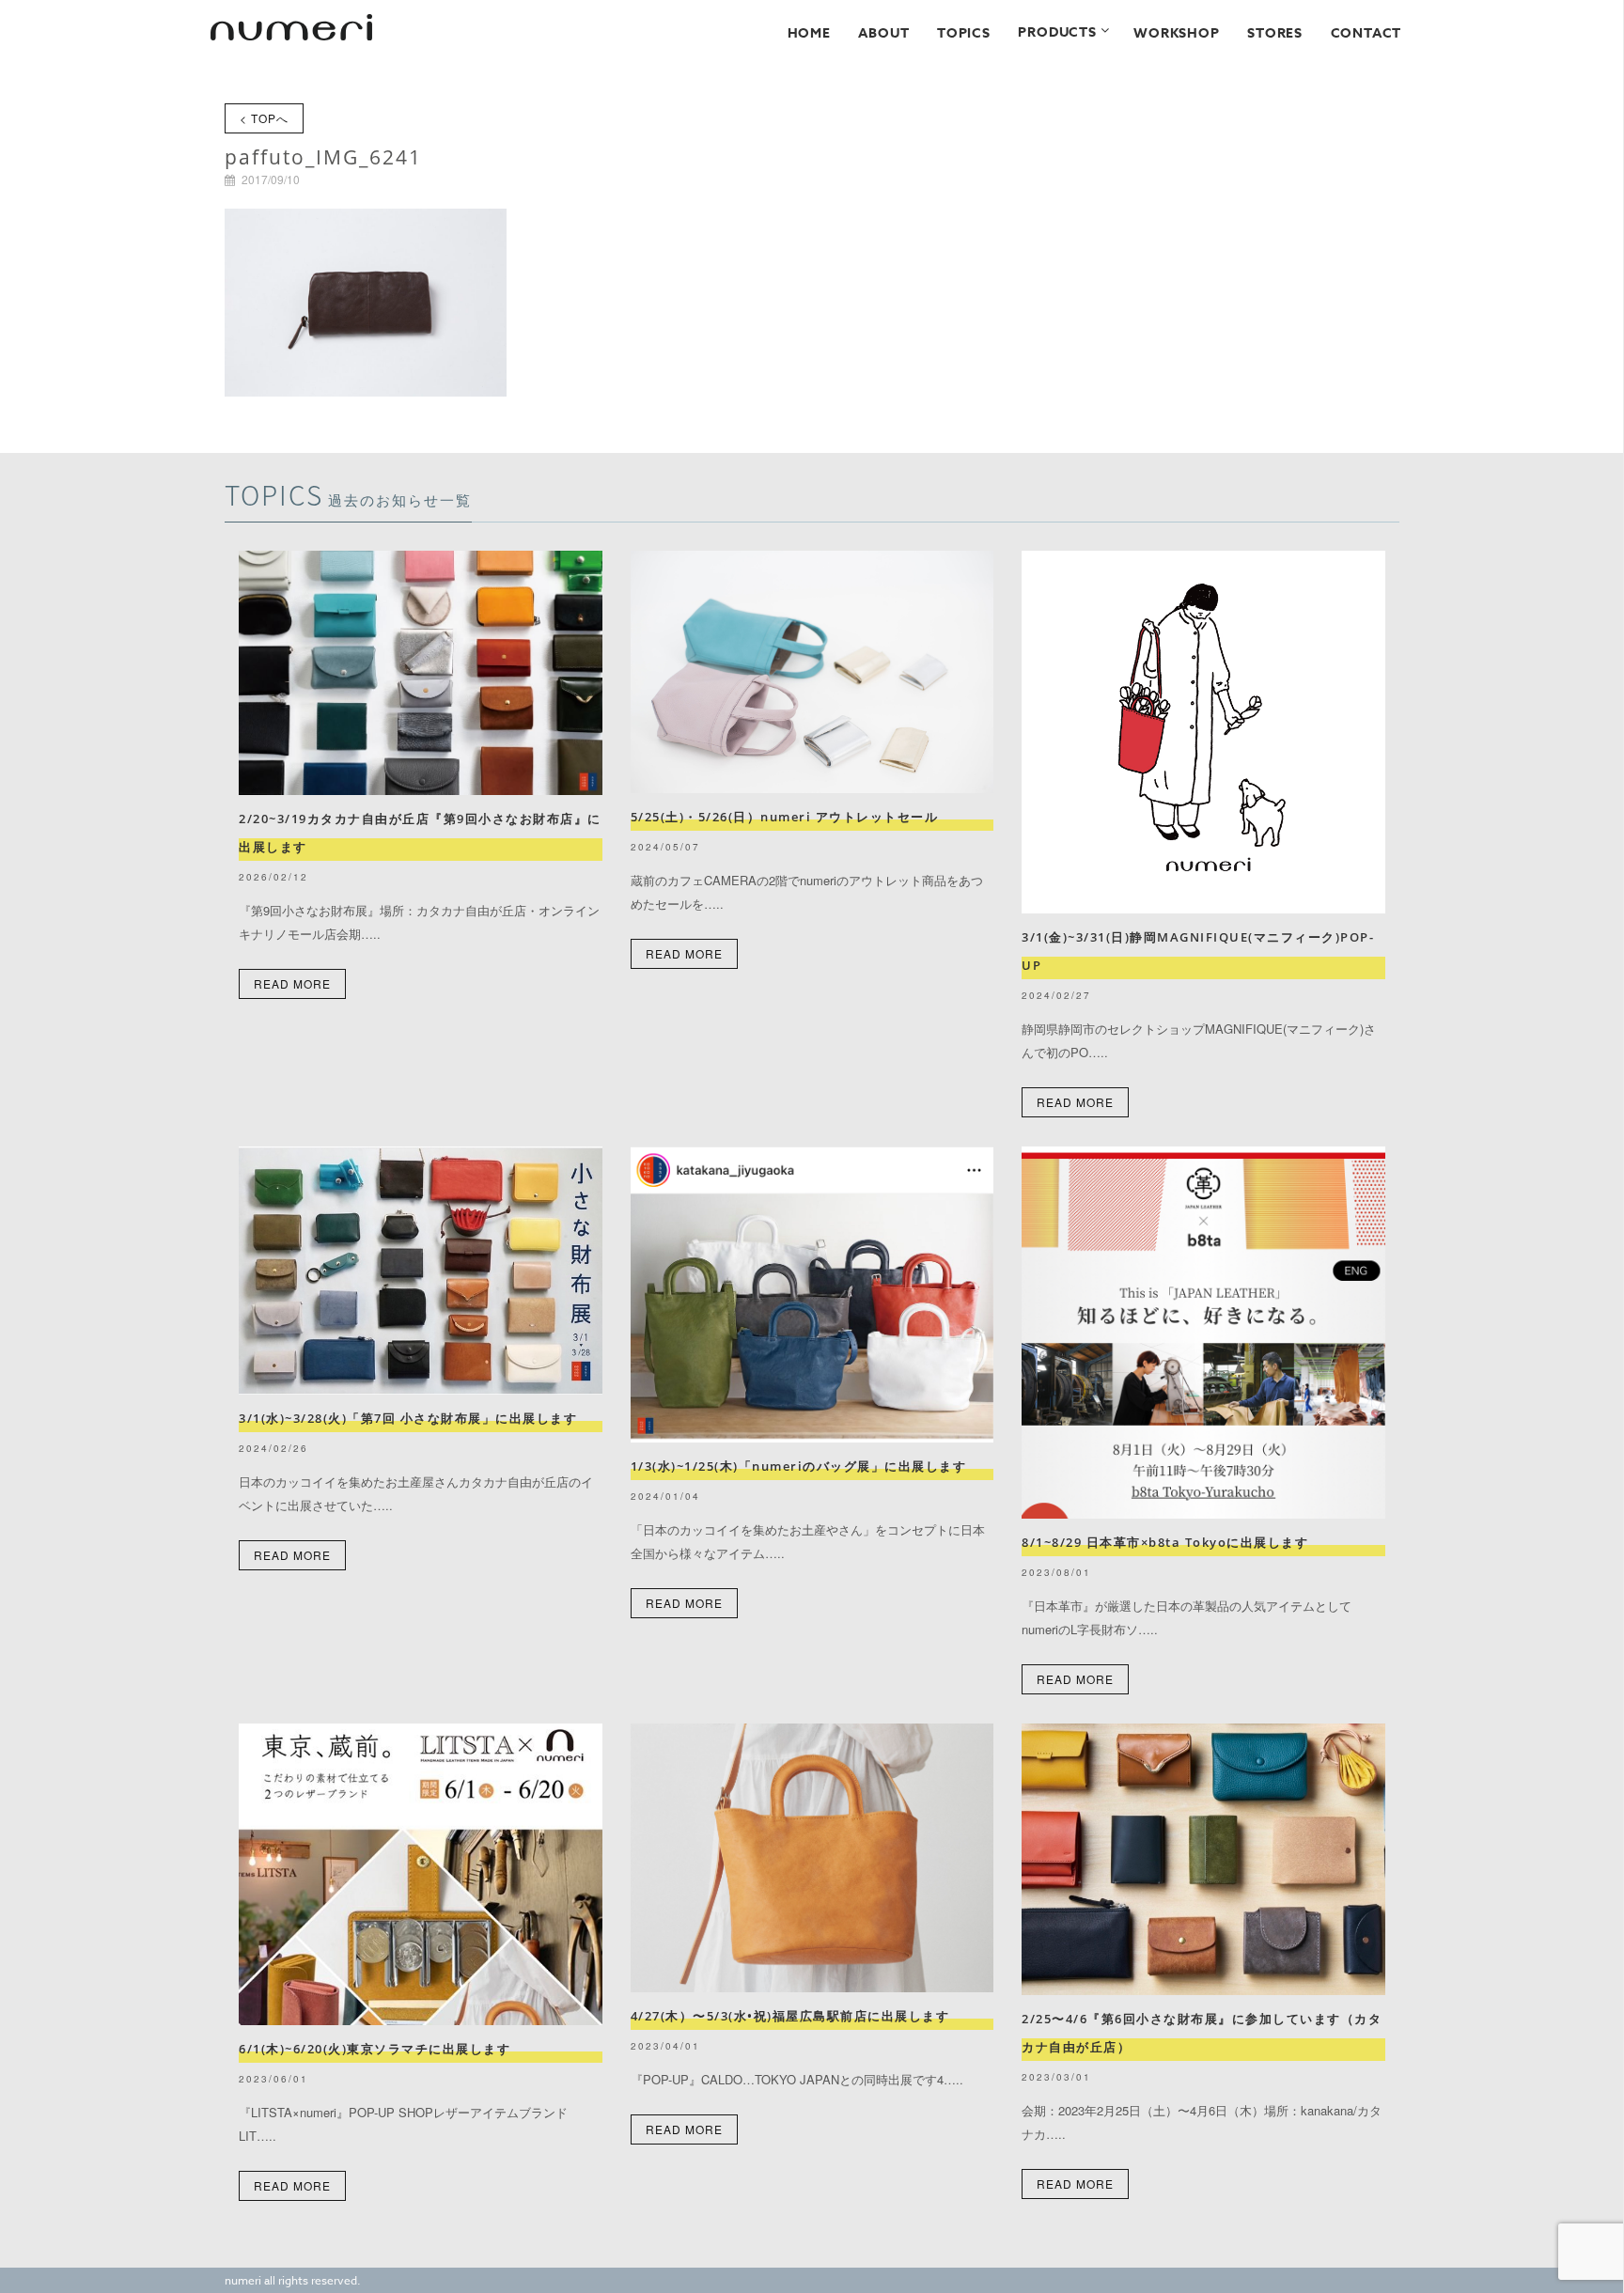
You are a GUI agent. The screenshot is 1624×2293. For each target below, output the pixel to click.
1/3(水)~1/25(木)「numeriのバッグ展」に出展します (799, 1466)
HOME (809, 33)
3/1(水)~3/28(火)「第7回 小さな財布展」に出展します (408, 1418)
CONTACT (1366, 33)
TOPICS (964, 33)
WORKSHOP (1176, 33)
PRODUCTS (1057, 32)
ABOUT (883, 33)
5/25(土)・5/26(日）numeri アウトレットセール (791, 817)
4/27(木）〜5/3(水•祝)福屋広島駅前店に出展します (790, 2016)
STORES (1275, 33)
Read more (292, 983)
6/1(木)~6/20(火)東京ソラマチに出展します (375, 2049)
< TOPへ (264, 118)
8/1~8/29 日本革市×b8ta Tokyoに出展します (1165, 1542)
